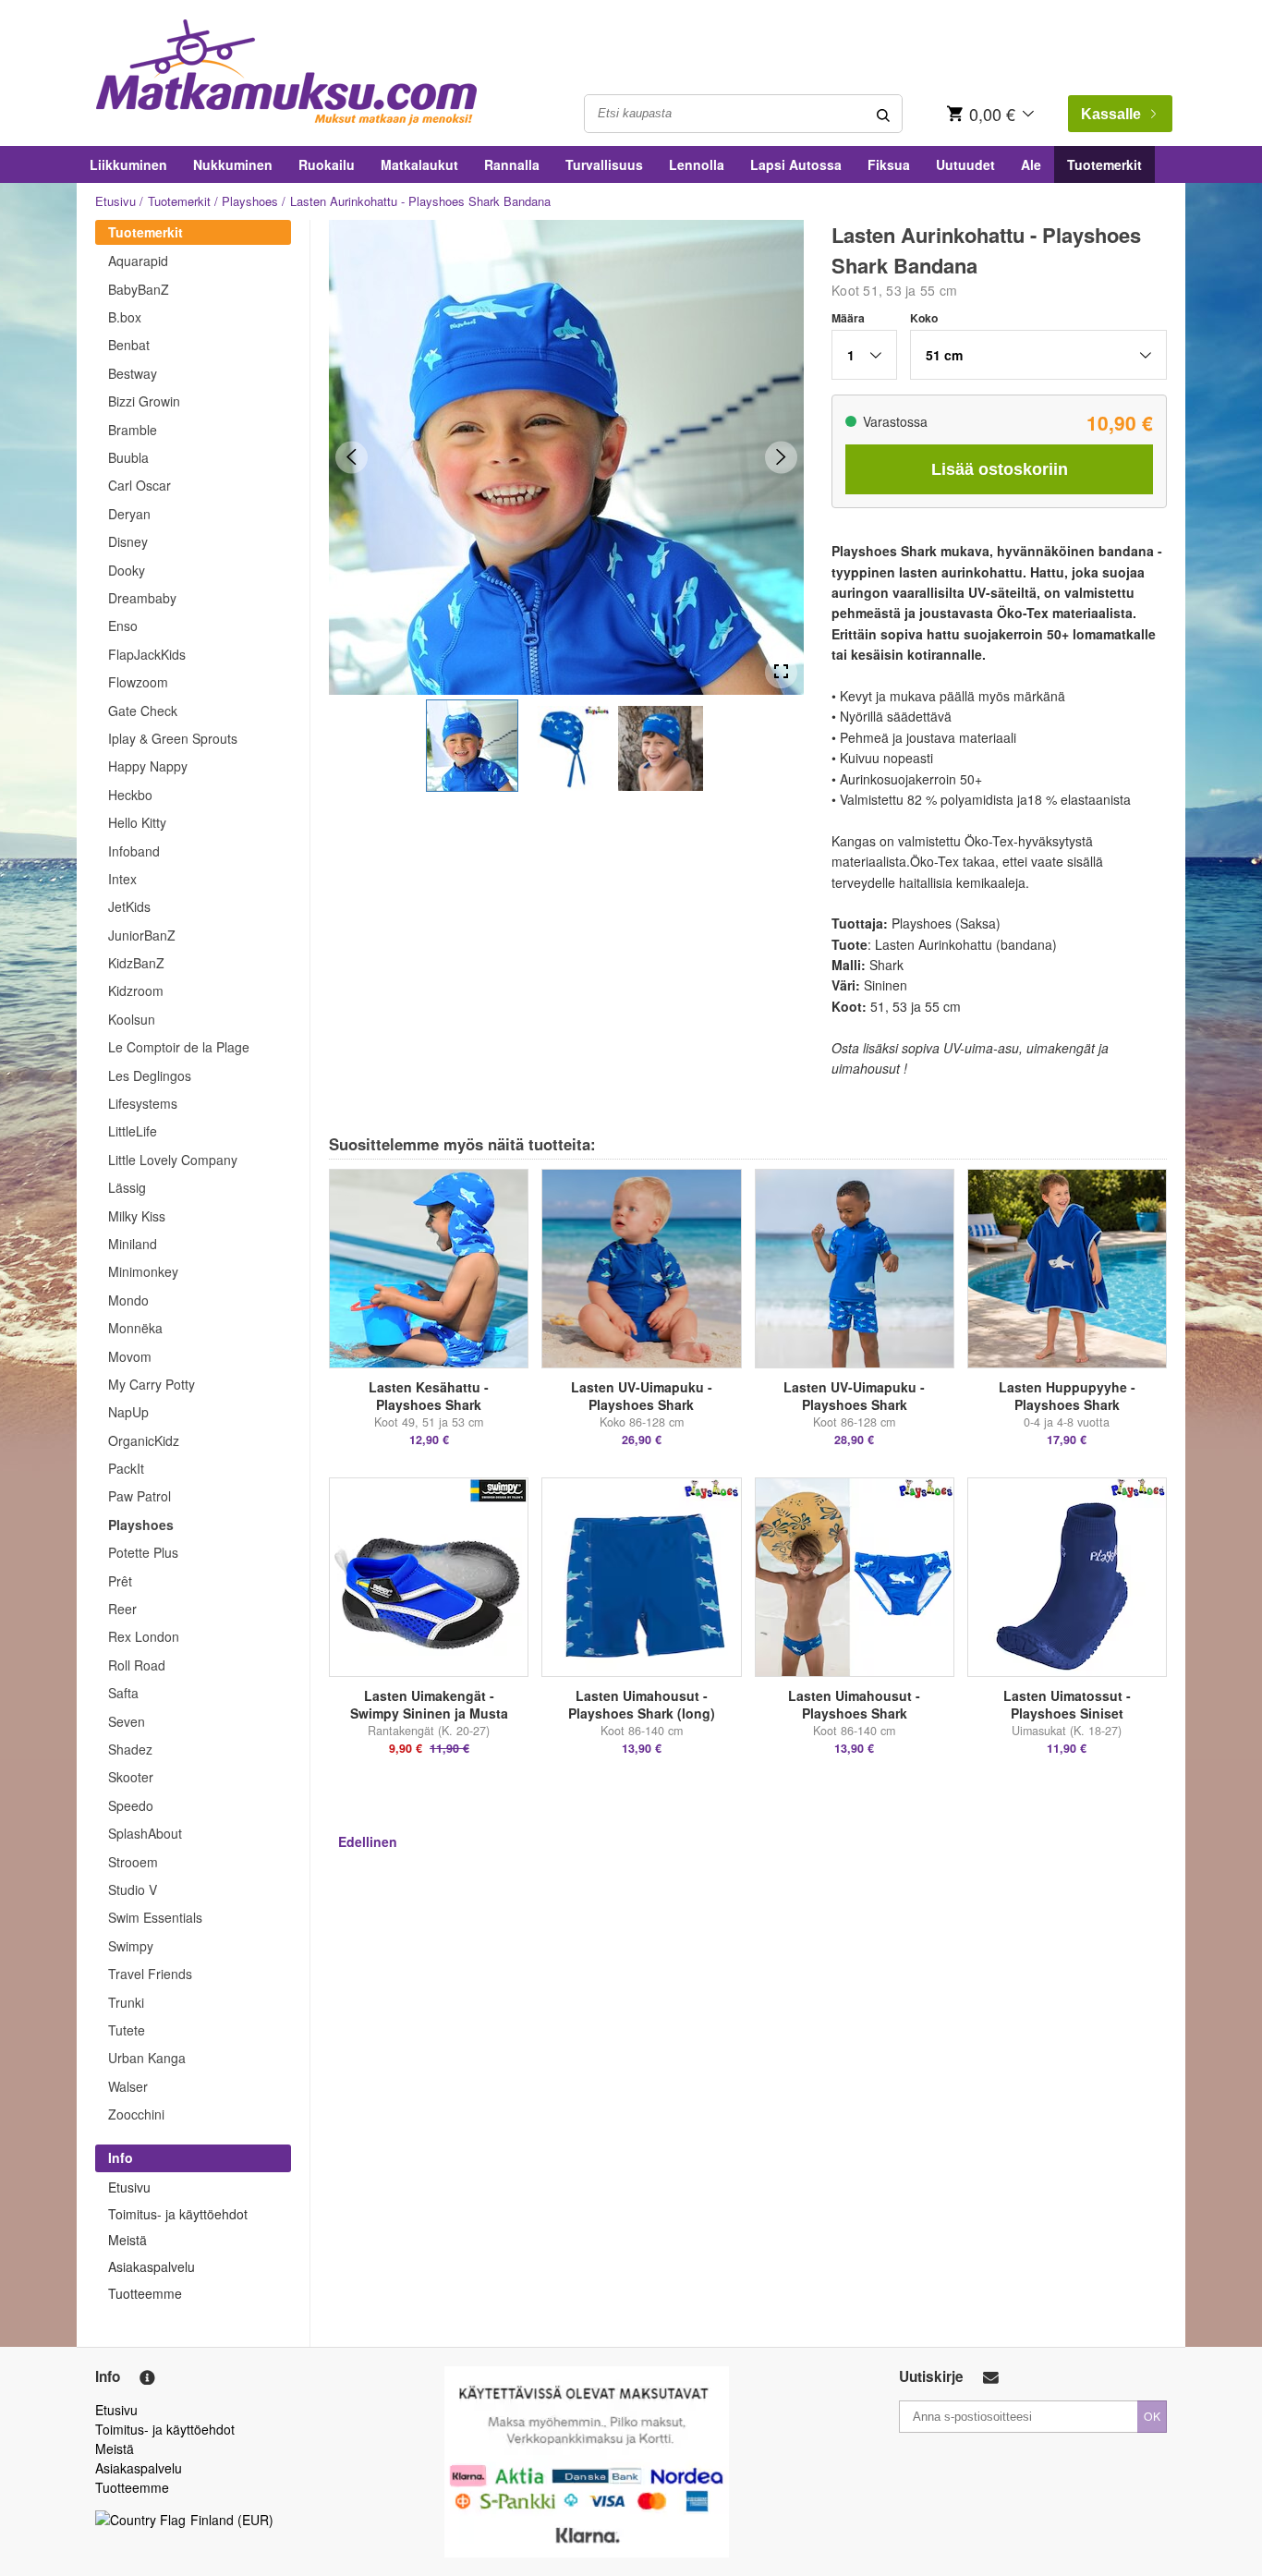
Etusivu (115, 201)
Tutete (127, 2030)
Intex (122, 879)
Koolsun (132, 1019)
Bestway (133, 373)
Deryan (129, 514)
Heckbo (130, 795)
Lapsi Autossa (796, 164)
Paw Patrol (140, 1496)
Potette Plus (143, 1552)
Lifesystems (143, 1103)
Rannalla (512, 164)
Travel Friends (150, 1974)
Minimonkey (143, 1271)
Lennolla (697, 164)
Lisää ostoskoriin (1000, 469)
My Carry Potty (152, 1384)
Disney (128, 541)
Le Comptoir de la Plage (179, 1047)
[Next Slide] (781, 457)
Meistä (127, 2240)
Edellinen (368, 1841)
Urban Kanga (147, 2058)
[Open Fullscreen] (781, 672)
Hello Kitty (137, 822)
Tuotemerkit (1104, 164)
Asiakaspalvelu (152, 2266)
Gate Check (143, 711)
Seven (127, 1721)
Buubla (128, 457)
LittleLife (133, 1131)
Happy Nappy (148, 766)
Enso (123, 626)
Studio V (133, 1889)
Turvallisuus (604, 164)
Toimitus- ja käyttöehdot (178, 2214)
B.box (125, 317)
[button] (472, 746)
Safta (123, 1693)
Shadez (130, 1749)
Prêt (120, 1581)
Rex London (144, 1636)
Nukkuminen (233, 164)
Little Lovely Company (173, 1160)
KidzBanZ (136, 963)
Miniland (133, 1244)
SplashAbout (145, 1833)
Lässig (127, 1187)
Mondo (128, 1300)
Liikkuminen (128, 164)
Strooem (133, 1862)
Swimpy (131, 1946)
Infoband (134, 851)
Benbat (129, 345)
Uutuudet (965, 164)
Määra (848, 318)
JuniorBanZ (142, 935)
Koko (924, 318)
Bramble (133, 430)
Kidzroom (136, 990)
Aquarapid (138, 261)
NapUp (128, 1412)
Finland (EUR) (232, 2520)
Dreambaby (142, 598)
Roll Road (137, 1665)
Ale (1031, 164)
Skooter (131, 1777)
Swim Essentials (155, 1917)
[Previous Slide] (352, 457)
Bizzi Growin (144, 401)
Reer (122, 1609)
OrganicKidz (144, 1440)
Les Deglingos (150, 1075)
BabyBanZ (139, 289)
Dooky (127, 570)
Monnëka (135, 1328)
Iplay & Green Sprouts (173, 738)
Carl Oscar (140, 485)
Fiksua (889, 164)
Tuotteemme (145, 2293)
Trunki (126, 2002)
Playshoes (250, 201)
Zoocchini (136, 2114)
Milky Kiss (137, 1216)
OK (1152, 2416)
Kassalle (1111, 114)
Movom (130, 1356)
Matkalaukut (419, 164)
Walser (128, 2086)
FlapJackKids (147, 654)
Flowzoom (138, 682)
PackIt (126, 1468)
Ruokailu (327, 164)
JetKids (129, 906)
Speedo (131, 1805)
